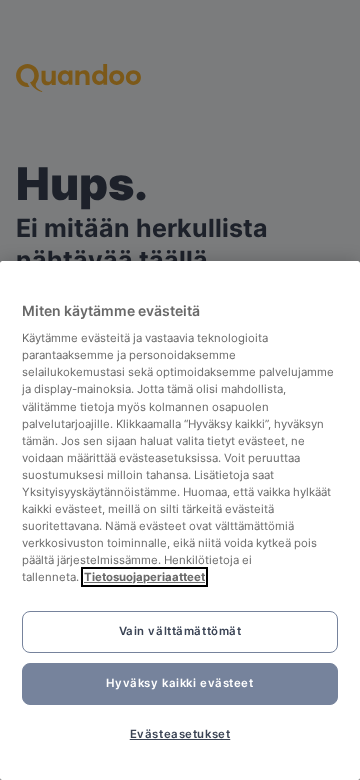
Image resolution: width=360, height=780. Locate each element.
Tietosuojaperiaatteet (144, 577)
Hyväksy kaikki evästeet (179, 683)
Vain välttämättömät (180, 631)
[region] (180, 520)
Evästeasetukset (180, 734)
